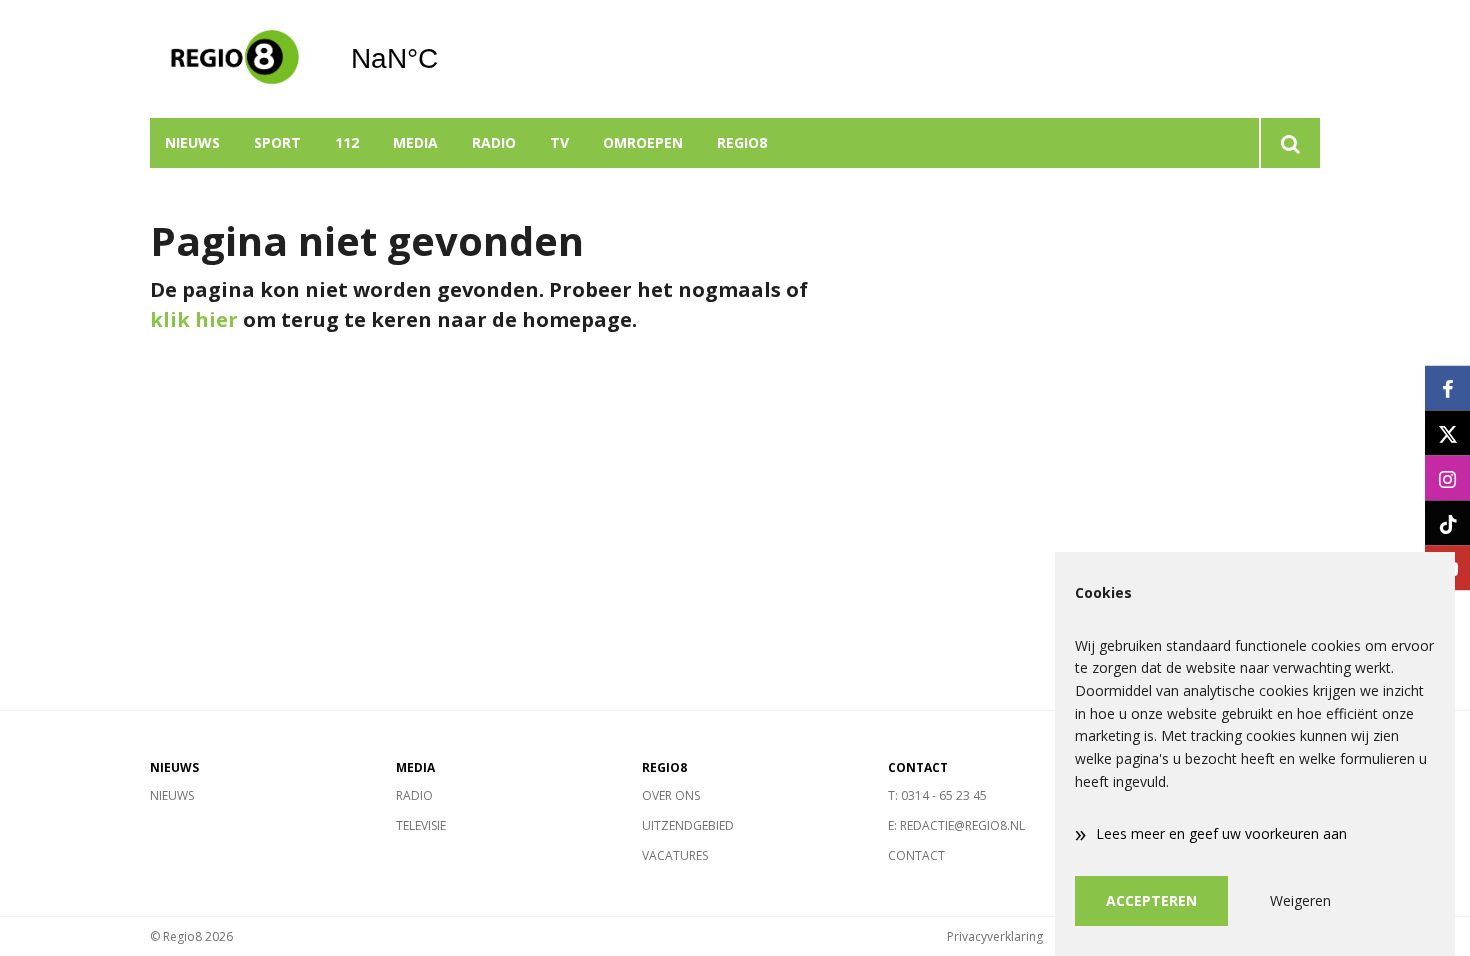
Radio (494, 142)
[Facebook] (1447, 388)
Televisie (421, 825)
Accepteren (1151, 900)
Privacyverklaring (995, 936)
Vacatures (675, 855)
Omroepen (643, 142)
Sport (277, 142)
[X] (1447, 433)
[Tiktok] (1447, 523)
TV (559, 142)
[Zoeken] (1289, 143)
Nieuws (192, 142)
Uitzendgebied (688, 825)
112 (347, 142)
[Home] (235, 59)
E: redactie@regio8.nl (956, 825)
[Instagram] (1447, 478)
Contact (916, 855)
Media (415, 142)
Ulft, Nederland (445, 59)
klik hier (194, 319)
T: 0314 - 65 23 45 (937, 795)
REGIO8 (742, 142)
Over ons (671, 795)
